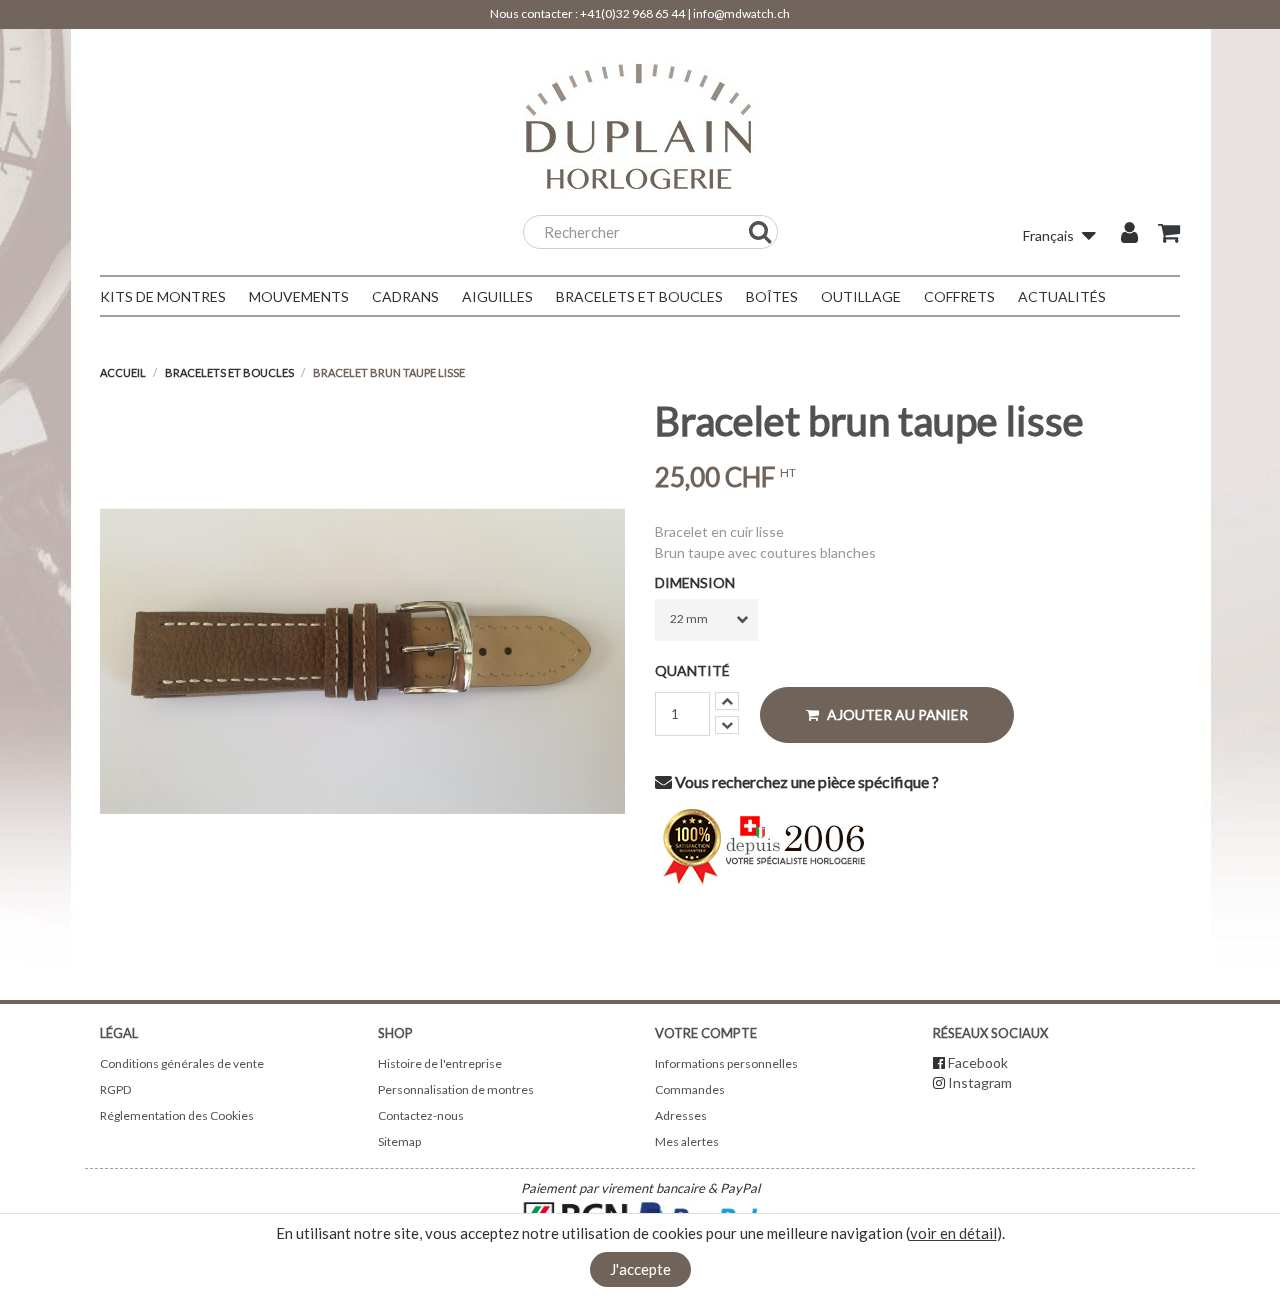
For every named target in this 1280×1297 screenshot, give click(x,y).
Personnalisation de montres (456, 1089)
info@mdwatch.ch (741, 13)
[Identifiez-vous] (1129, 235)
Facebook (978, 1062)
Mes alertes (687, 1141)
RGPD (115, 1089)
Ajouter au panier (896, 714)
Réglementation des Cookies (177, 1115)
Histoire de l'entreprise (440, 1063)
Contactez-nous (421, 1115)
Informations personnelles (726, 1063)
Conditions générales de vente (182, 1063)
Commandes (690, 1089)
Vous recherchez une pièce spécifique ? (805, 781)
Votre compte (706, 1033)
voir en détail (953, 1233)
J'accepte (640, 1269)
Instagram (980, 1082)
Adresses (681, 1115)
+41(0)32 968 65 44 (632, 13)
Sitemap (399, 1141)
